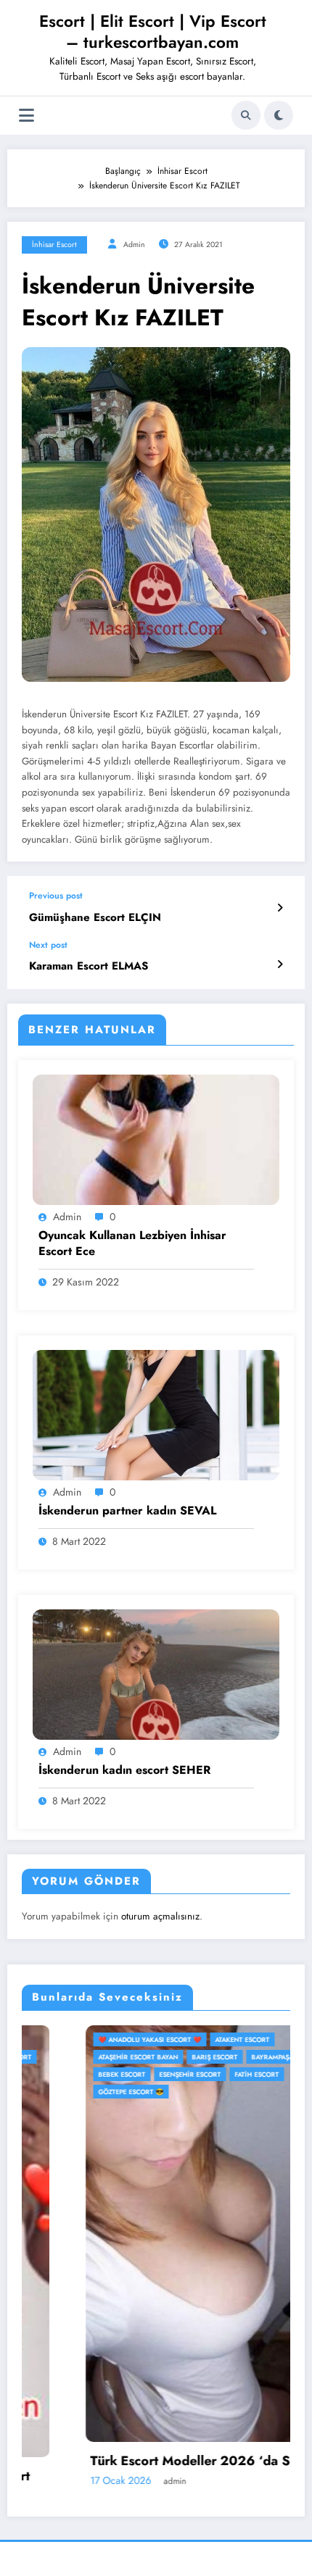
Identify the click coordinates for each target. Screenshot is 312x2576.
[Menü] (26, 116)
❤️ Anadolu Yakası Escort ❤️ (86, 2039)
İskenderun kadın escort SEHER (124, 1770)
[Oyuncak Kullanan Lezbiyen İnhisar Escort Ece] (156, 1138)
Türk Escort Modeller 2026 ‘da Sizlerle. (146, 2461)
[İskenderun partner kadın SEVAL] (156, 1414)
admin (134, 245)
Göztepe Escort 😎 (67, 2092)
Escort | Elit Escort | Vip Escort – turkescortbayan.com (153, 32)
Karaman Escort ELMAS (89, 966)
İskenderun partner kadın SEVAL (127, 1511)
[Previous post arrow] (280, 908)
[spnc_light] (279, 115)
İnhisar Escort (54, 245)
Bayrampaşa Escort (222, 2057)
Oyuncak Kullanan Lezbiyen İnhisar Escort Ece (132, 1243)
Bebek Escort (58, 2074)
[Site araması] (246, 115)
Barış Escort (151, 2057)
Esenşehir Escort (126, 2074)
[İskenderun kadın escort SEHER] (156, 1674)
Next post (48, 945)
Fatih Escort (193, 2074)
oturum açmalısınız (160, 1916)
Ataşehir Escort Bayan (74, 2057)
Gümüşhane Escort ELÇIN (95, 918)
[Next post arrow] (280, 964)
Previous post (56, 896)
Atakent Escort (178, 2039)
